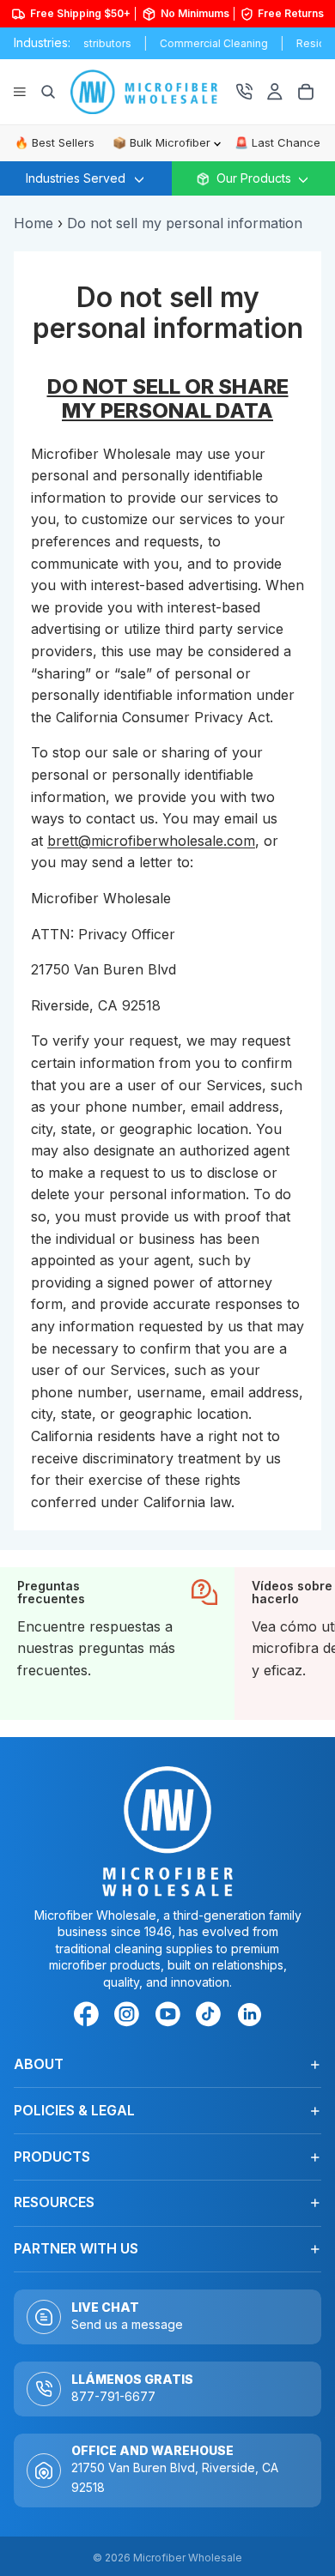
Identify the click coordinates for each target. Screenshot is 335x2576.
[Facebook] (89, 2017)
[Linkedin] (249, 2014)
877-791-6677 (113, 2396)
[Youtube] (171, 2017)
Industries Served (76, 178)
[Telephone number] (244, 92)
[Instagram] (130, 2017)
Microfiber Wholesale (188, 2558)
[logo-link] (152, 92)
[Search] (48, 92)
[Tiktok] (211, 2017)
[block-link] (117, 1644)
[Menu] (20, 92)
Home (33, 223)
